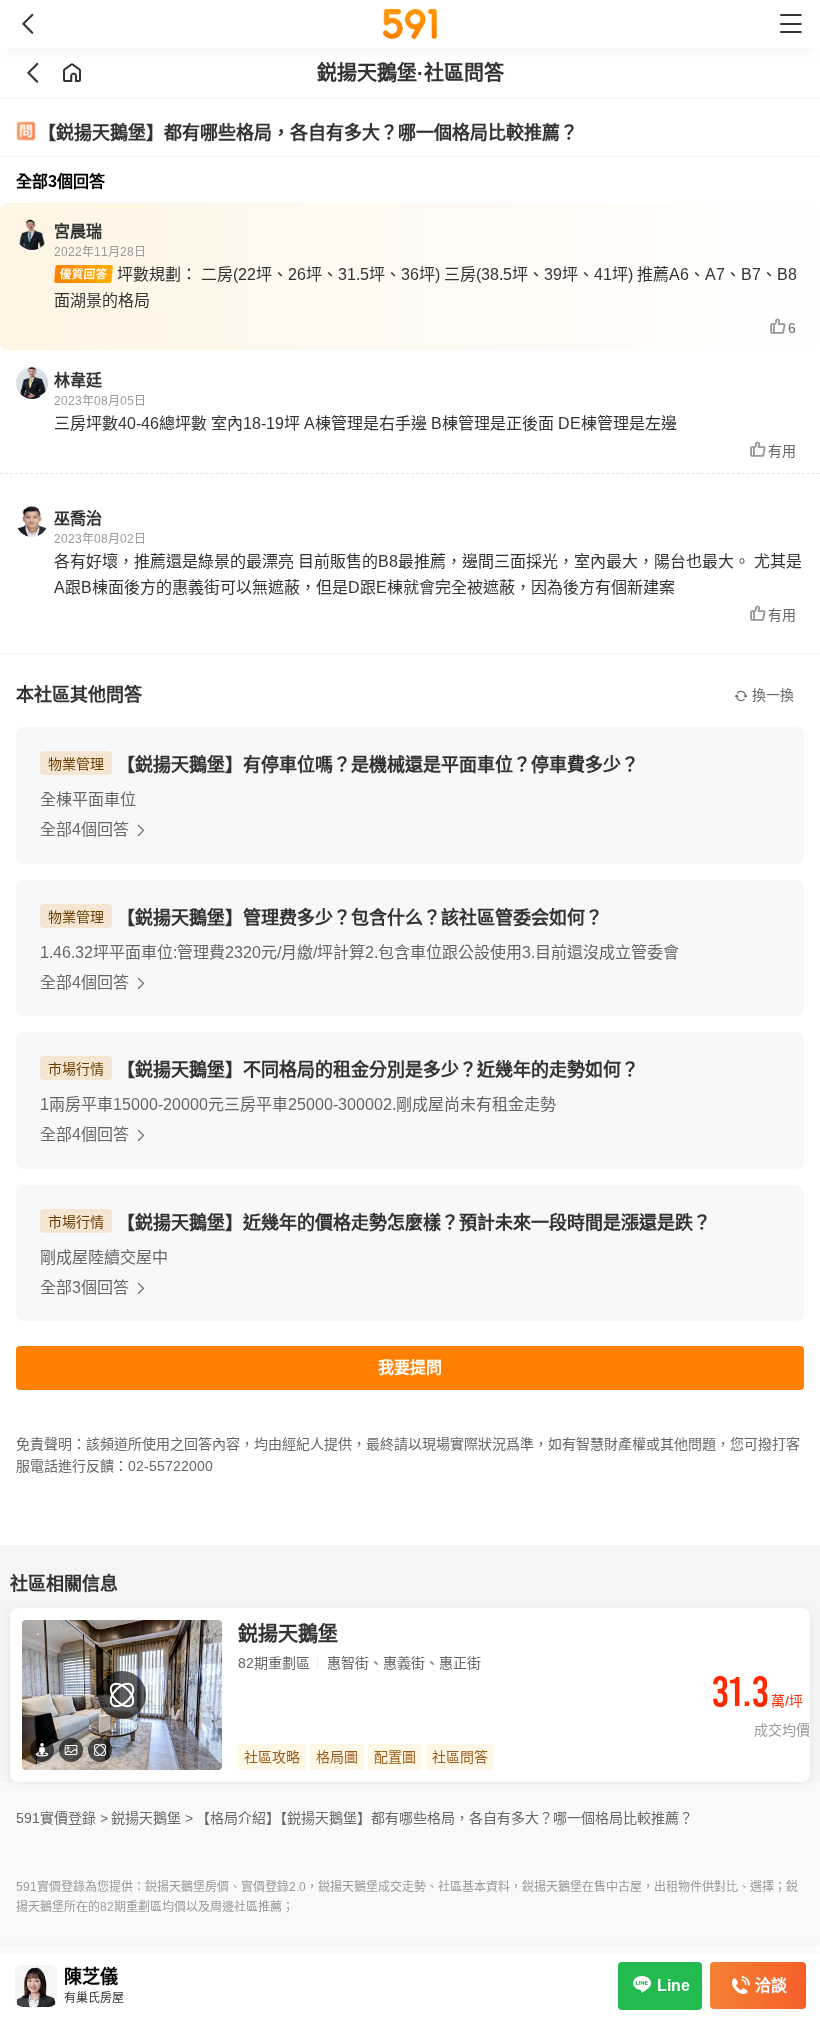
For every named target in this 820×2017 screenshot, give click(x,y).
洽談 (771, 1985)
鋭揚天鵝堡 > (152, 1818)
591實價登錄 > (62, 1818)
